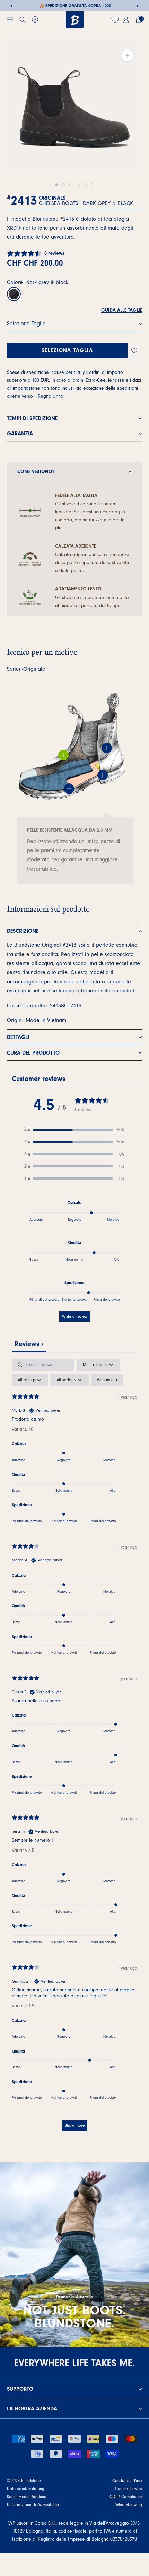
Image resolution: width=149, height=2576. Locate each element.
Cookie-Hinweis (129, 2489)
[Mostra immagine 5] (85, 185)
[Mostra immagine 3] (71, 185)
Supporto (20, 2389)
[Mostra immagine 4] (78, 185)
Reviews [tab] (29, 1344)
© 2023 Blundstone (24, 2481)
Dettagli (18, 1037)
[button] (74, 1130)
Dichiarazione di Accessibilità (33, 2504)
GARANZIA (20, 434)
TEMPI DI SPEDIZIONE (32, 418)
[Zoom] (127, 55)
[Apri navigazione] (10, 20)
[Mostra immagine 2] (64, 185)
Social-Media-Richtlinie (27, 2497)
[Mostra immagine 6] (93, 185)
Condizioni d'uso (127, 2481)
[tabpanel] (74, 1748)
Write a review (75, 1316)
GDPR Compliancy (126, 2497)
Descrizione (23, 931)
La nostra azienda (32, 2409)
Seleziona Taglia (67, 350)
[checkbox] (107, 1380)
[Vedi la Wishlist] (116, 20)
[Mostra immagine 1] (56, 185)
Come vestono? (36, 472)
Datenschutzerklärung (26, 2489)
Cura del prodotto (33, 1053)
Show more (75, 2125)
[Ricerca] (23, 20)
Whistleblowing (129, 2504)
